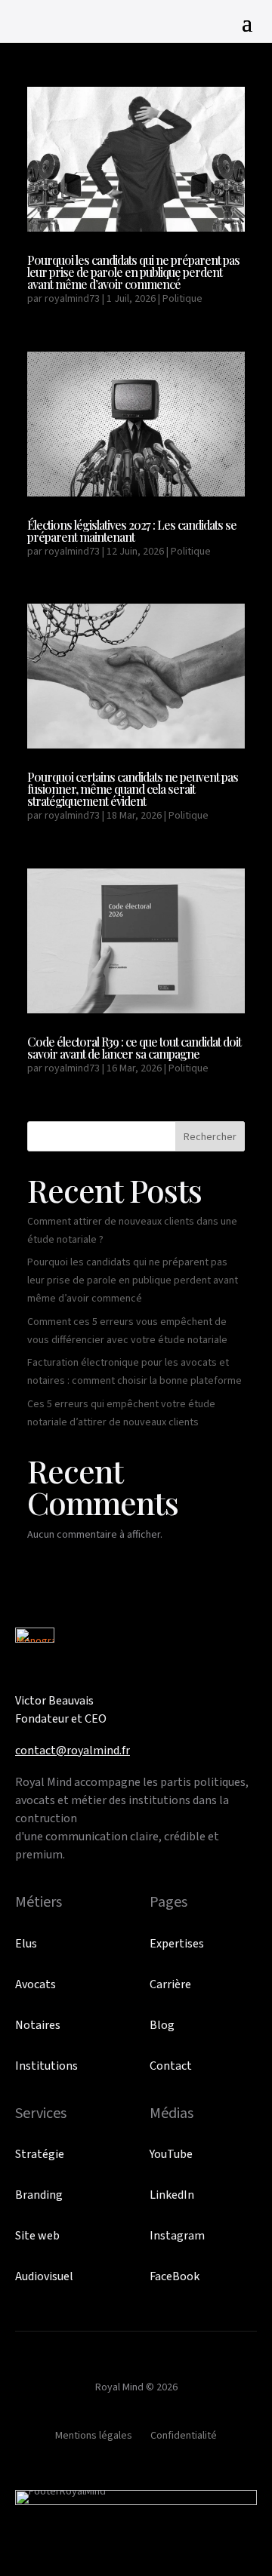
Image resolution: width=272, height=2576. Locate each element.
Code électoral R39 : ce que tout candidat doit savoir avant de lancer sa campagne (134, 1048)
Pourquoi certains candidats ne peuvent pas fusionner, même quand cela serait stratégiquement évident (133, 789)
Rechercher (210, 1137)
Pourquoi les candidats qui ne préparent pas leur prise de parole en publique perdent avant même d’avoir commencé (133, 272)
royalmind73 (72, 299)
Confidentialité (184, 2436)
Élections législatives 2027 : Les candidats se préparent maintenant (132, 531)
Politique (182, 299)
